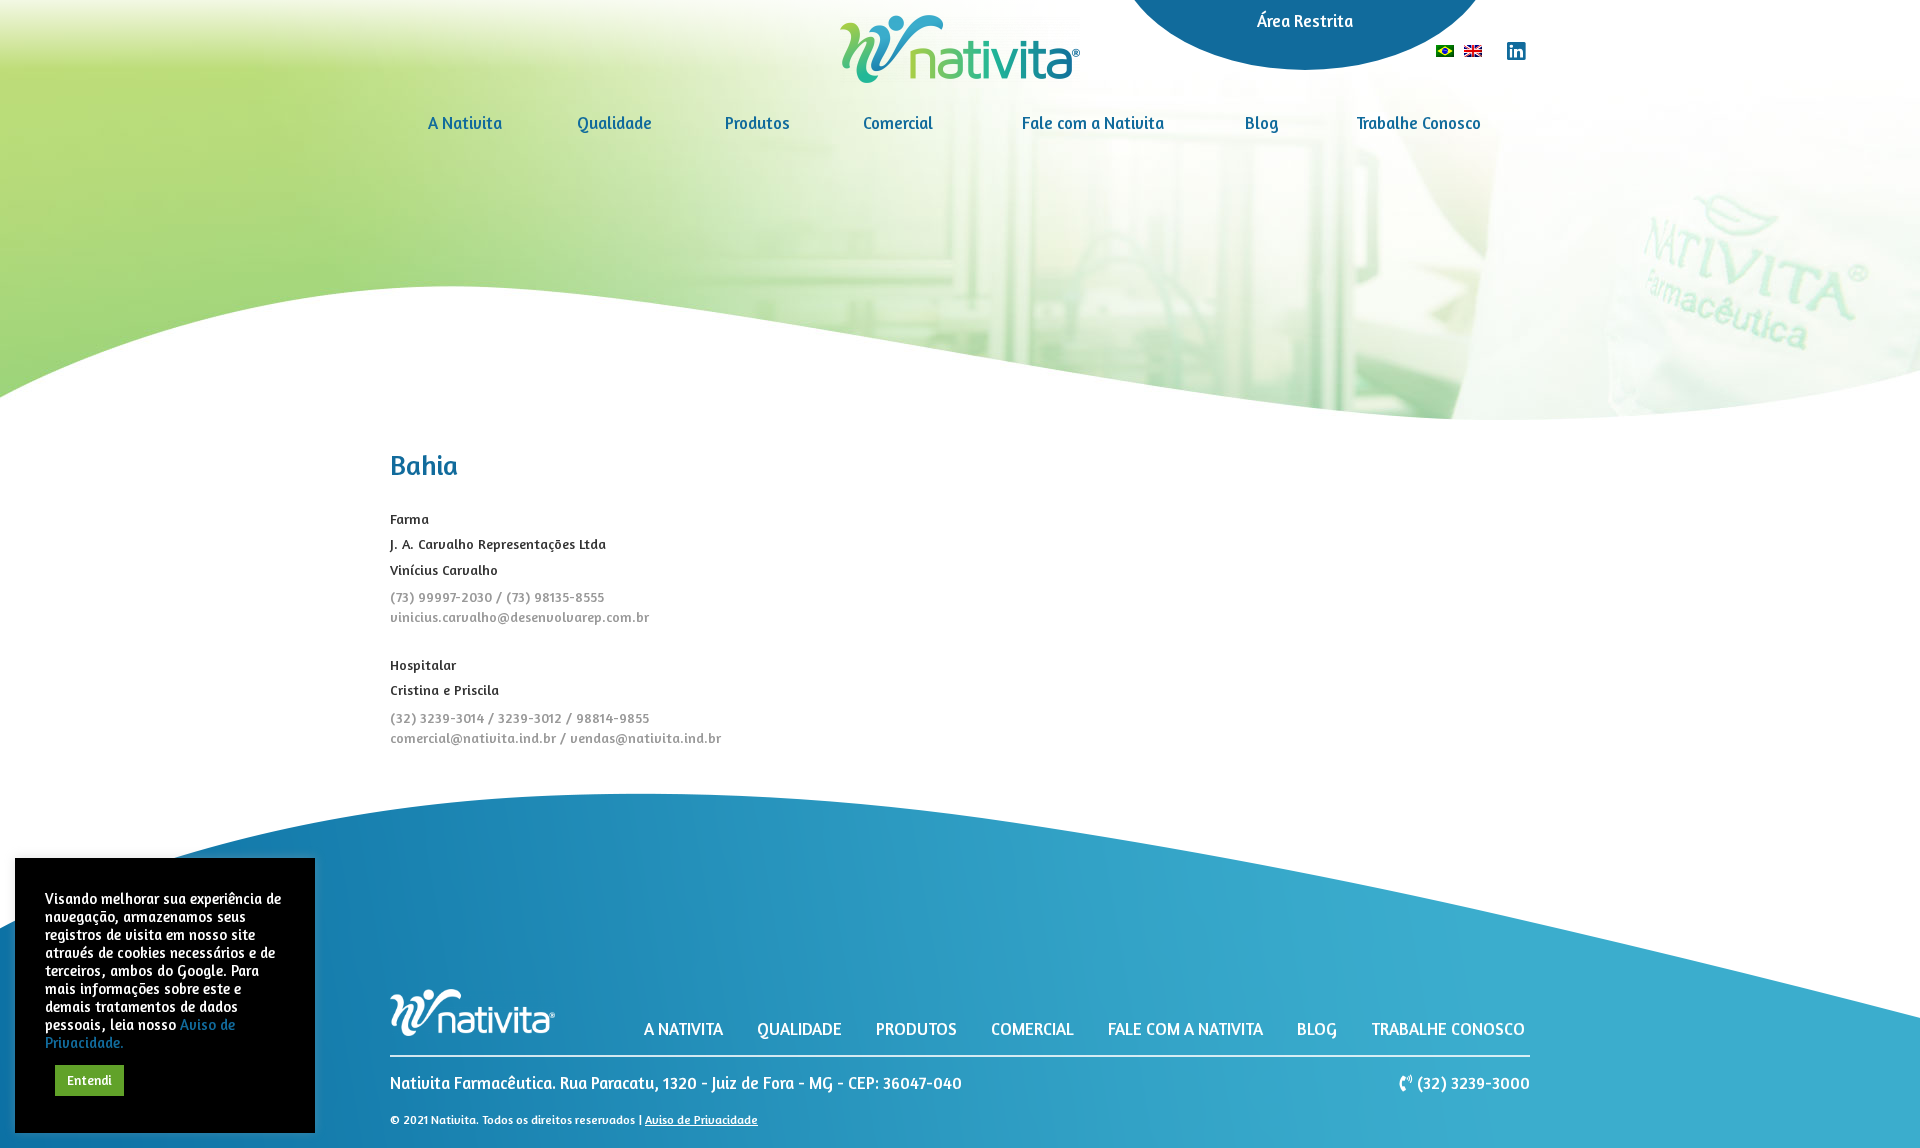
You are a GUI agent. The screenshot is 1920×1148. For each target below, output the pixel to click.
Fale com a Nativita (1093, 123)
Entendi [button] (89, 1080)
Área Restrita (1305, 21)
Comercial (898, 123)
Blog (1262, 123)
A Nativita (465, 123)
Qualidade (614, 123)
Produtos (757, 123)
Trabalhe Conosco (1418, 123)
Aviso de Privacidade (701, 1119)
